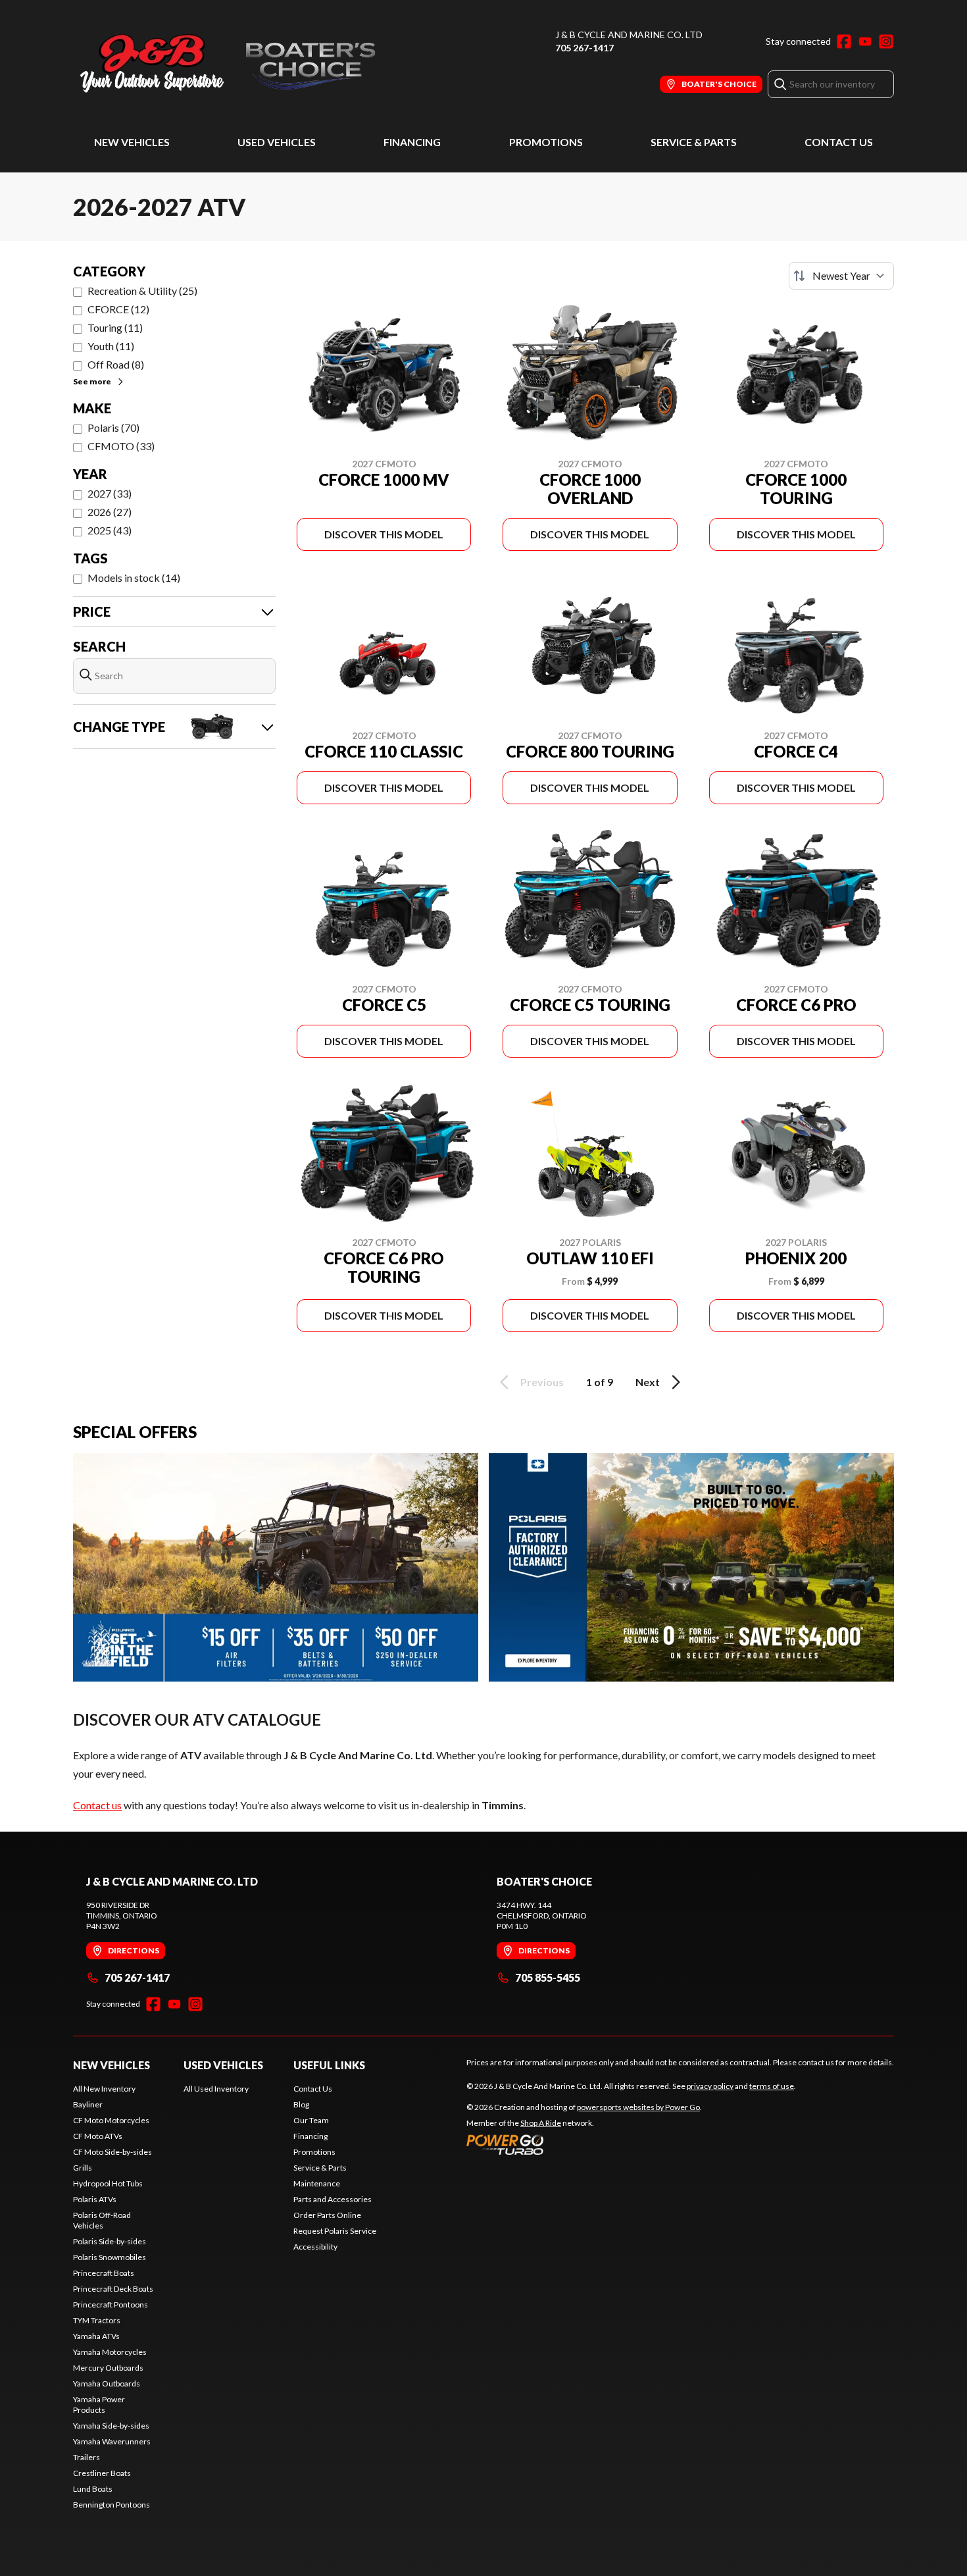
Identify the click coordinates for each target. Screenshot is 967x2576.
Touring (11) (115, 327)
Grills (83, 2168)
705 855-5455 (548, 1977)
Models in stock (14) (134, 578)
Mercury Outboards (108, 2368)
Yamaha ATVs (96, 2336)
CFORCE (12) (118, 309)
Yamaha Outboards (107, 2383)
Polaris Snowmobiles (110, 2257)
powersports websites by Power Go (638, 2107)
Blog (301, 2104)
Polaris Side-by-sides (110, 2241)
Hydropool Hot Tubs (108, 2183)
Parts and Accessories (333, 2199)
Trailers (87, 2457)
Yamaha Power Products (99, 2405)
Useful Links (329, 2065)
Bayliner (88, 2104)
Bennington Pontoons (112, 2505)
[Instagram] (886, 41)
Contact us (97, 1805)
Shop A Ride (541, 2123)
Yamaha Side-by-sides (111, 2426)
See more (92, 381)
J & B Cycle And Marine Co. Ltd (629, 35)
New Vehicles (132, 142)
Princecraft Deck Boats (113, 2289)
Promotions (546, 142)
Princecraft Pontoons (111, 2305)
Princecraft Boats (104, 2273)
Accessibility (315, 2247)
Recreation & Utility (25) (142, 291)
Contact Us (839, 142)
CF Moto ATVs (98, 2136)
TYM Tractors (97, 2320)
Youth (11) (111, 346)
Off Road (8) (116, 364)
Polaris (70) (113, 427)
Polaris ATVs (95, 2199)
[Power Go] (584, 2144)
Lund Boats (93, 2489)
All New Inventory (104, 2089)
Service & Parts (694, 142)
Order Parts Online (327, 2215)
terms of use (772, 2086)
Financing (412, 142)
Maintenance (317, 2183)
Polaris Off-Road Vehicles (102, 2220)
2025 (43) (110, 530)
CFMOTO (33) (121, 446)
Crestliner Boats (102, 2473)
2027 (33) (110, 493)
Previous (542, 1382)
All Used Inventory (216, 2089)
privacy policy (710, 2086)
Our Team (311, 2120)
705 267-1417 (584, 48)
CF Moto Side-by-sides (112, 2152)
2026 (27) (110, 512)
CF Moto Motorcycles (111, 2120)
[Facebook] (844, 41)
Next (648, 1382)
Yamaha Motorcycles (110, 2352)
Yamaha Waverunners (112, 2441)
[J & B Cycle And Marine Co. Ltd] (237, 64)
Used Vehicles (277, 142)
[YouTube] (865, 41)
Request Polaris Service (335, 2231)
